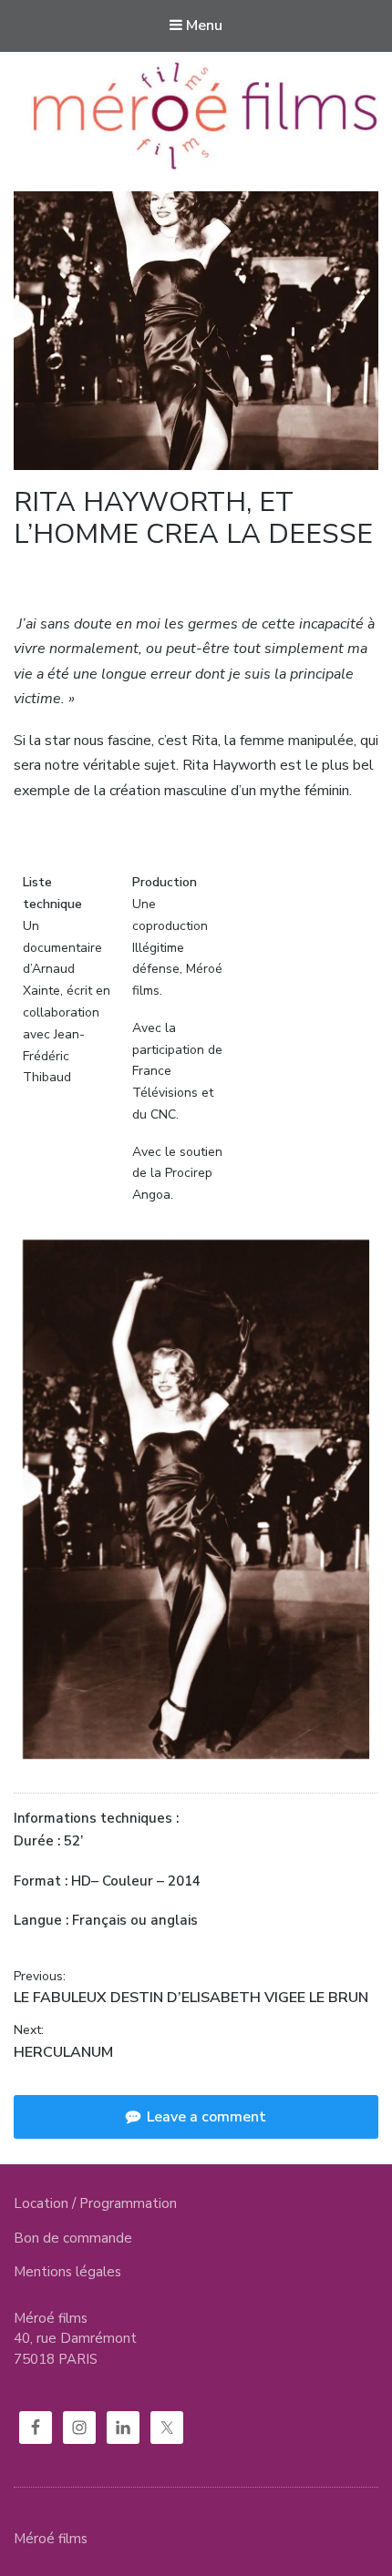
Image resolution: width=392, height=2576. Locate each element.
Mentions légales (67, 2272)
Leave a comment (205, 2117)
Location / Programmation (95, 2203)
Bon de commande (73, 2238)
